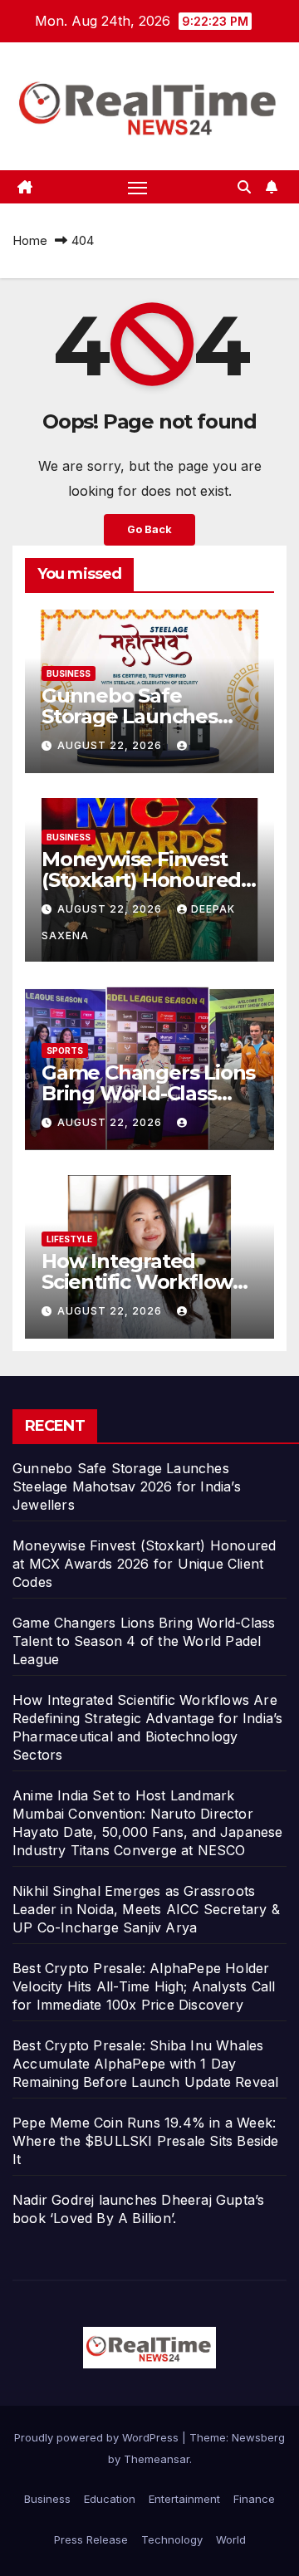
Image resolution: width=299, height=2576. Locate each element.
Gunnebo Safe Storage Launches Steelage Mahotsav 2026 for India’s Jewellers (127, 1486)
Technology (172, 2539)
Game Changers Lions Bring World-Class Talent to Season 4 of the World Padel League (144, 1641)
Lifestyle (69, 1239)
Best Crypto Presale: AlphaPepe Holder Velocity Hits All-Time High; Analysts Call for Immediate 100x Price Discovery (144, 1986)
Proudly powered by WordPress (98, 2437)
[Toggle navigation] (138, 187)
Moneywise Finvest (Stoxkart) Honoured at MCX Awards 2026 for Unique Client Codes (144, 1564)
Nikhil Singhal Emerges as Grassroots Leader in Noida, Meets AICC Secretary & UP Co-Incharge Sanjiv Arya (146, 1909)
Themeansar (157, 2459)
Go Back (149, 529)
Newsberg (258, 2437)
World (231, 2539)
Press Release (91, 2539)
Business (69, 673)
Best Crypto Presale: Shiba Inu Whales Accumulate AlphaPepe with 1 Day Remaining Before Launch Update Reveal (145, 2064)
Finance (254, 2499)
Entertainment (184, 2499)
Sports (65, 1050)
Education (110, 2499)
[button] (244, 187)
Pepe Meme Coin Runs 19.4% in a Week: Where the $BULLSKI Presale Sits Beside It (146, 2141)
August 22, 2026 (111, 745)
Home (30, 240)
